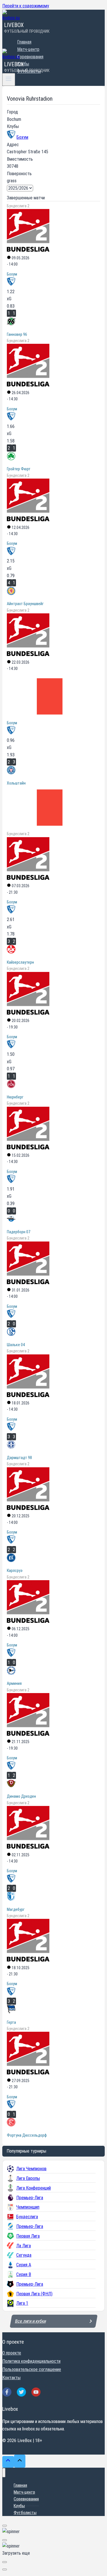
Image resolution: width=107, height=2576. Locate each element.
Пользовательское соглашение (32, 2369)
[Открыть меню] (9, 79)
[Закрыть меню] (4, 2473)
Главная (24, 42)
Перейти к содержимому (26, 6)
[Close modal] (5, 2526)
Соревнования (30, 57)
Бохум (22, 137)
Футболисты (25, 2513)
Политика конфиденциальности (31, 2361)
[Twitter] (21, 2392)
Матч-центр (28, 49)
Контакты (11, 2378)
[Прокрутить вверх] (8, 2462)
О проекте (12, 2353)
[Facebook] (7, 2392)
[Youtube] (36, 2392)
